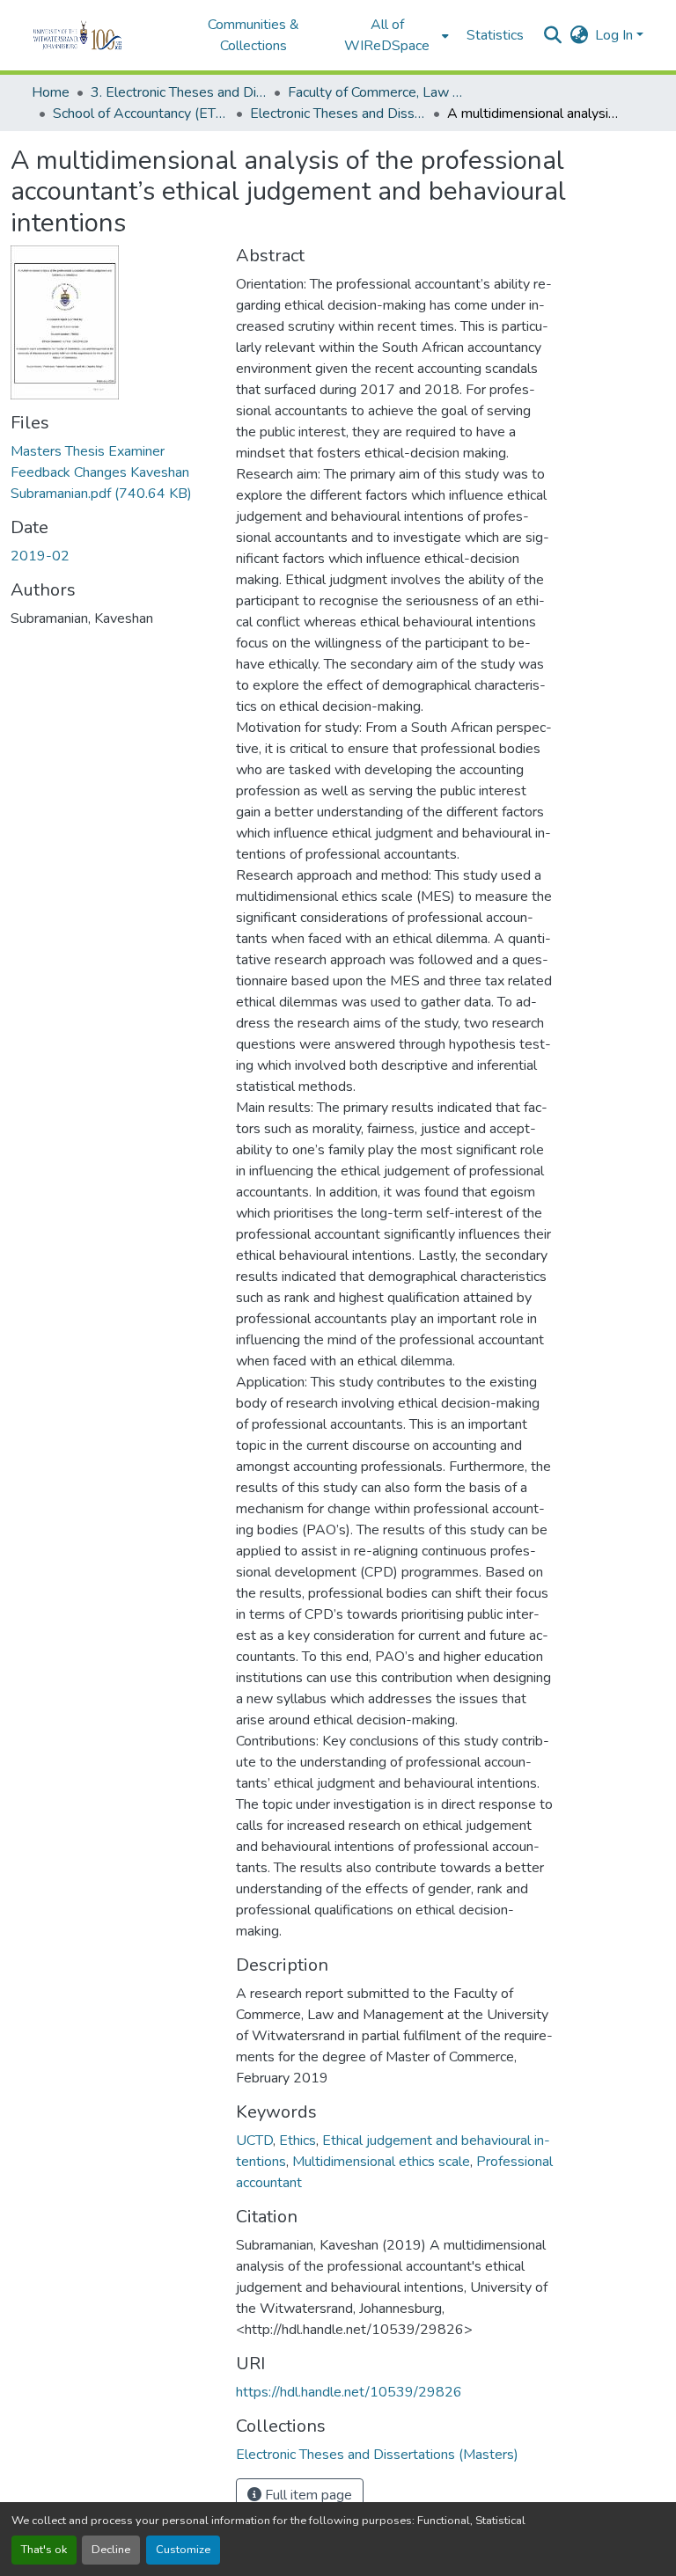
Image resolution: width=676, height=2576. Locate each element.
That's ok (44, 2550)
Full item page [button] (307, 2495)
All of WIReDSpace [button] (387, 35)
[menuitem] (393, 35)
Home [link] (51, 92)
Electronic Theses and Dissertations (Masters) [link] (338, 113)
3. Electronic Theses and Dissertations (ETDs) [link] (179, 92)
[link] (113, 472)
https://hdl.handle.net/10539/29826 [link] (349, 2392)
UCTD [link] (254, 2141)
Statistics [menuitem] (495, 35)
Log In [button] (616, 35)
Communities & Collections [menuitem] (253, 35)
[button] (102, 35)
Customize (183, 2550)
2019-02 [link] (40, 556)
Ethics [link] (298, 2141)
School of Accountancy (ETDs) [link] (141, 113)
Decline (111, 2550)
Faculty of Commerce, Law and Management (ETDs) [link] (376, 92)
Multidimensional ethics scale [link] (381, 2162)
